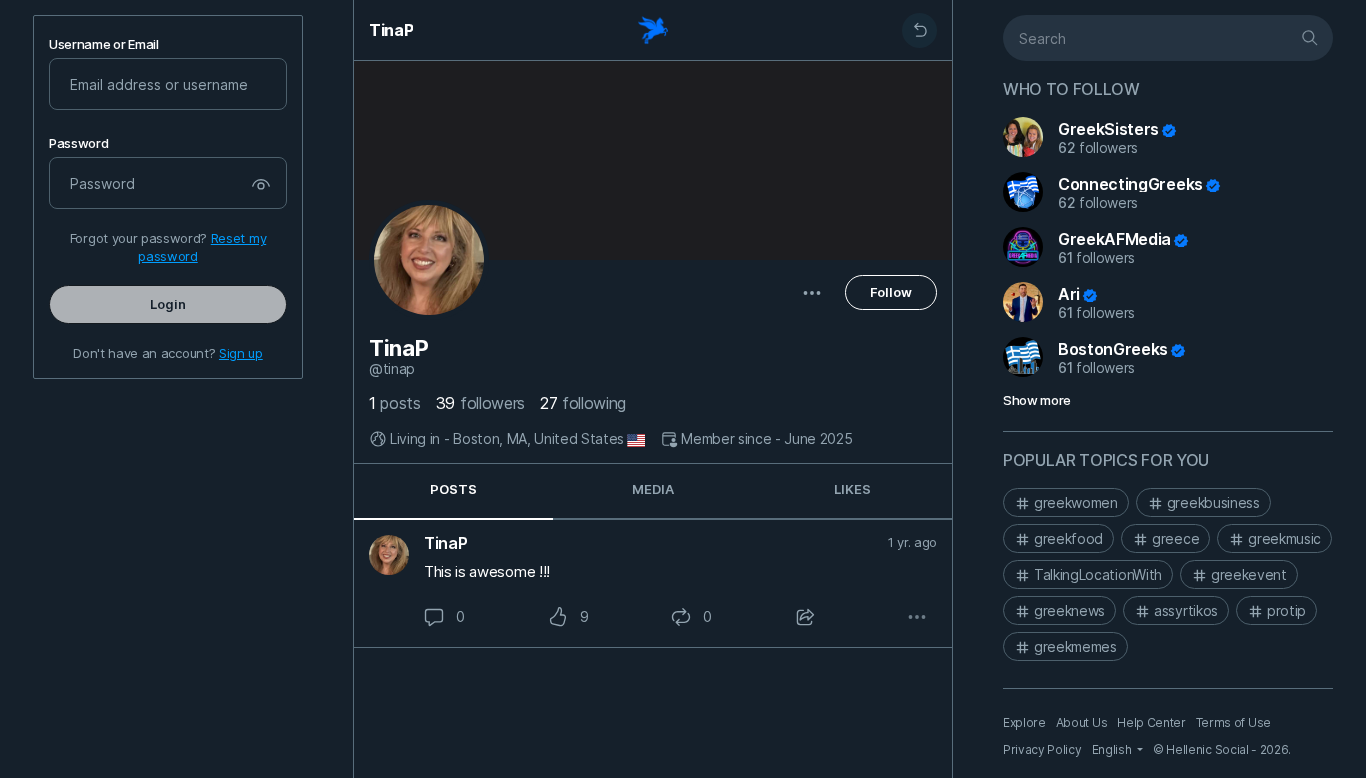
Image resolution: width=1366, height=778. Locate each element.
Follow (891, 292)
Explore (1024, 722)
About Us (1081, 722)
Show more (1037, 400)
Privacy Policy (1042, 749)
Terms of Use (1233, 722)
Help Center (1151, 722)
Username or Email (104, 44)
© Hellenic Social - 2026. (1222, 749)
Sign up (241, 353)
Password (78, 143)
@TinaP (392, 369)
